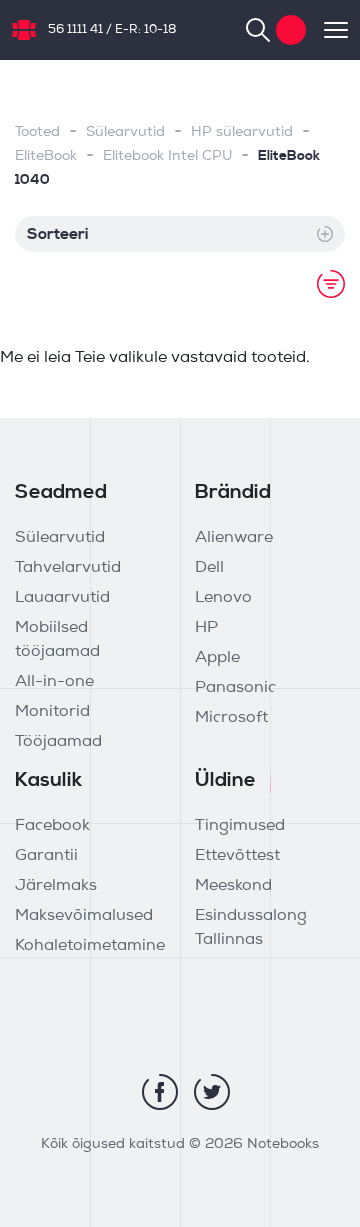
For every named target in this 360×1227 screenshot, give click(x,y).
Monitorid (52, 712)
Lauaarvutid (62, 598)
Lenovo (223, 598)
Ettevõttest (237, 856)
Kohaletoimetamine (90, 946)
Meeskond (233, 886)
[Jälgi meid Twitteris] (212, 1092)
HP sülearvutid (242, 132)
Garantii (46, 856)
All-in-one (54, 682)
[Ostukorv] (291, 30)
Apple (217, 658)
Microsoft (231, 718)
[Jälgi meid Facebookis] (160, 1092)
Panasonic (235, 688)
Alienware (234, 538)
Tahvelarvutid (68, 568)
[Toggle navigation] (327, 30)
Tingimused (240, 826)
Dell (209, 568)
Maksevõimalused (84, 916)
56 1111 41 (75, 30)
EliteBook (46, 156)
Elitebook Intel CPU (167, 156)
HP (206, 628)
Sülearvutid (125, 132)
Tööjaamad (58, 742)
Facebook (52, 826)
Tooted (37, 132)
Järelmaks (56, 886)
